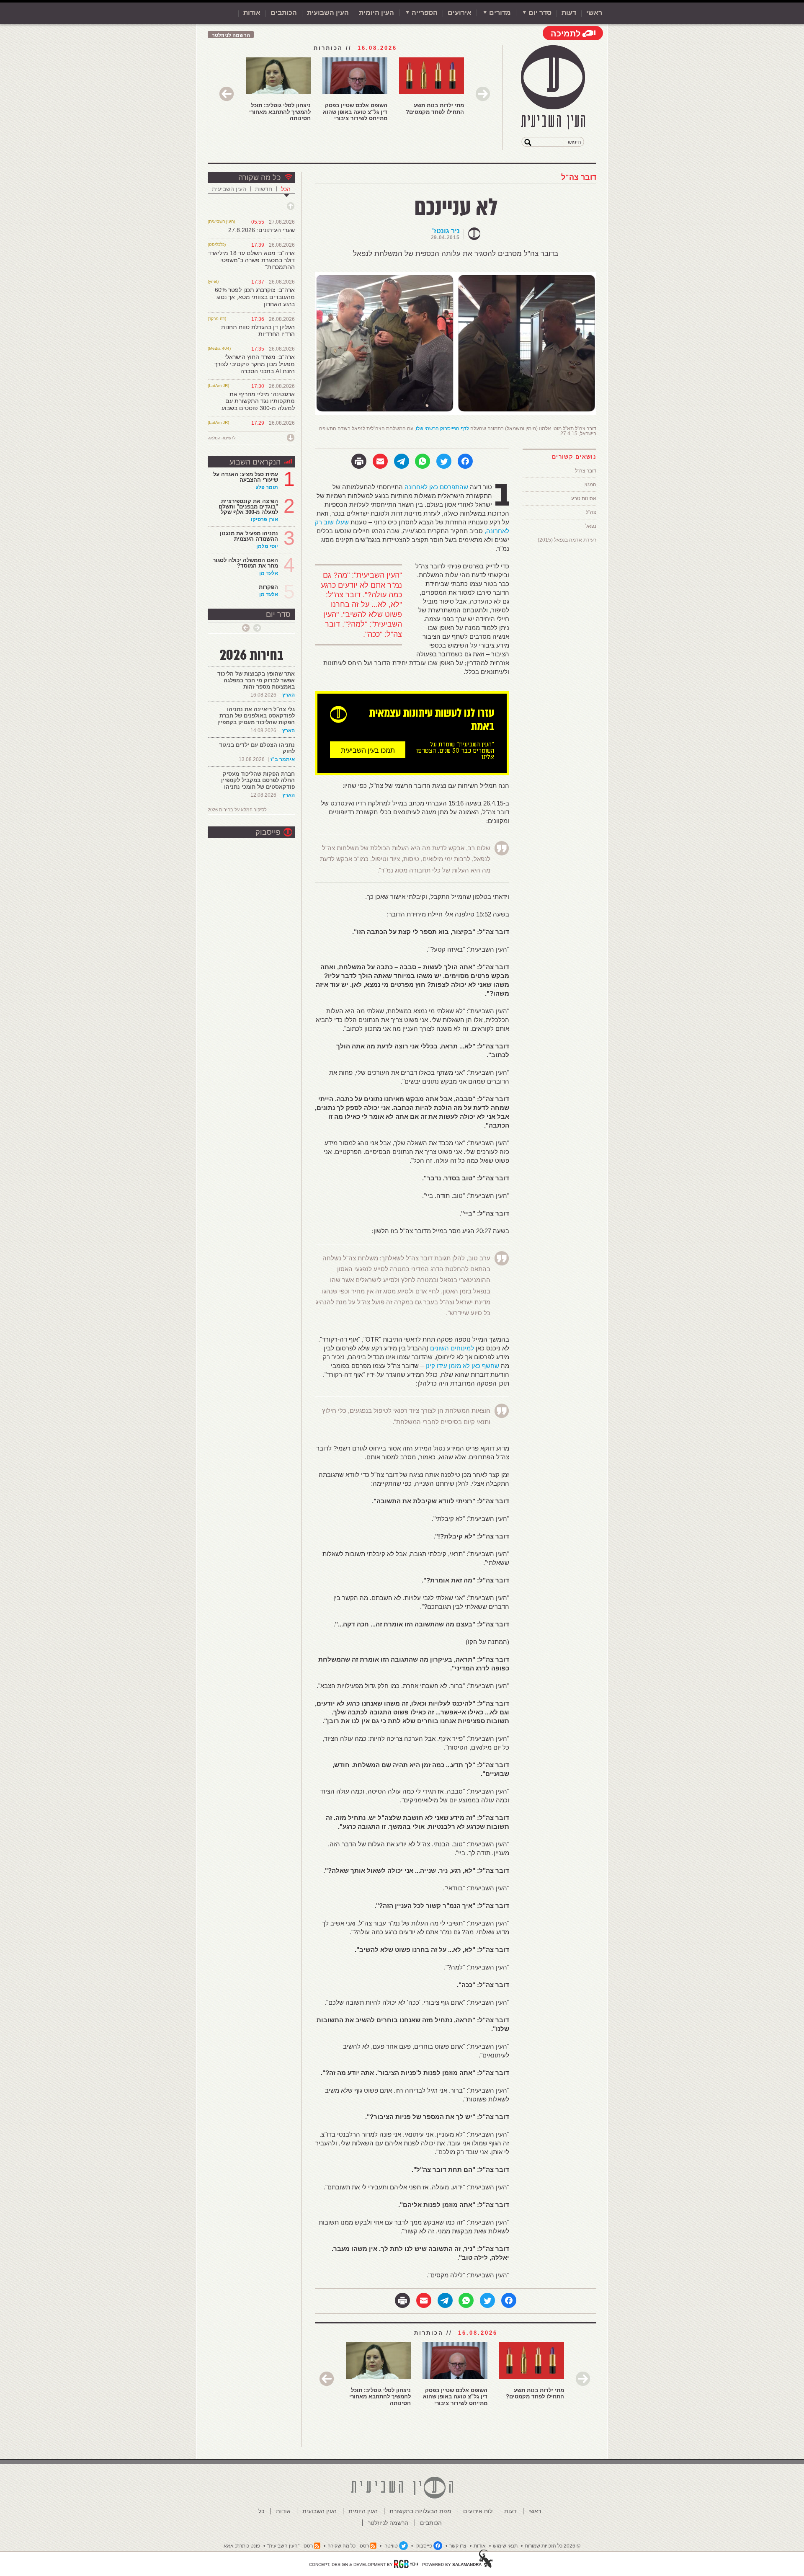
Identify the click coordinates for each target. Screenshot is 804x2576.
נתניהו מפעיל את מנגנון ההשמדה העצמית (249, 536)
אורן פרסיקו (264, 519)
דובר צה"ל (579, 177)
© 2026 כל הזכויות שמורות (553, 2546)
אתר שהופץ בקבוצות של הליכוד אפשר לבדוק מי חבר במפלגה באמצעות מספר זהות (256, 680)
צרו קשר (458, 2546)
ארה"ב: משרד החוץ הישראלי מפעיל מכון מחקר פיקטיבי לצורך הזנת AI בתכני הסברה (255, 364)
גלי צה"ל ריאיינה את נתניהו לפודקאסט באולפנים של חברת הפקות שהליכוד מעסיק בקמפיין (256, 716)
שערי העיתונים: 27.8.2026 (262, 230)
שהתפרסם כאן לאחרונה (436, 487)
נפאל (591, 526)
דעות (569, 13)
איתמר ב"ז (283, 759)
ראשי (594, 13)
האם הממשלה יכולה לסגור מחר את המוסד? (245, 563)
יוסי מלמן (267, 546)
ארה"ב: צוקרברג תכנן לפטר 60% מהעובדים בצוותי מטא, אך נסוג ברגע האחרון (255, 297)
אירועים (460, 13)
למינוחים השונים (452, 1348)
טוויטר (391, 2546)
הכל (286, 189)
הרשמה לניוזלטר (231, 35)
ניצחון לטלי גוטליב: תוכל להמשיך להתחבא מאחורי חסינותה (280, 112)
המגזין (590, 485)
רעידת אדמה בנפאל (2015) (567, 540)
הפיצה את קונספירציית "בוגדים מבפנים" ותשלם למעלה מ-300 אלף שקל (248, 507)
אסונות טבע (584, 498)
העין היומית (376, 13)
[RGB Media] (406, 2564)
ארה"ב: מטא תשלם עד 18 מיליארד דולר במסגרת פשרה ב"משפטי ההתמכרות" (251, 260)
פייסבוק (268, 832)
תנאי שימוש (505, 2546)
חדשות (264, 189)
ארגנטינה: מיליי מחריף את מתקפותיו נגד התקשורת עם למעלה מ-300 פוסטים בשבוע (258, 401)
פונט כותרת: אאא (242, 2546)
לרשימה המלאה (222, 438)
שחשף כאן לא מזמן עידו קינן (462, 1366)
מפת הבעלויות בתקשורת (420, 2511)
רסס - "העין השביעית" (290, 2546)
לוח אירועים (478, 2511)
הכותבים (284, 13)
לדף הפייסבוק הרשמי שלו (442, 428)
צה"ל (591, 512)
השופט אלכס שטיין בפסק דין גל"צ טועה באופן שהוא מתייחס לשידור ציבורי (355, 112)
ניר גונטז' (446, 231)
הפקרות (268, 587)
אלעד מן (269, 573)
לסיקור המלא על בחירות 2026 (237, 810)
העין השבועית (328, 13)
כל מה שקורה (259, 178)
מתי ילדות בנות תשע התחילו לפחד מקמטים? (435, 109)
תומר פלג (267, 487)
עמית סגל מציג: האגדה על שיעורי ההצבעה (246, 477)
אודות (252, 13)
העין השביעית (229, 189)
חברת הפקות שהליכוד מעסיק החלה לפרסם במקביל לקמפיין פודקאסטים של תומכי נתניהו (258, 780)
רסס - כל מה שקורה (348, 2546)
